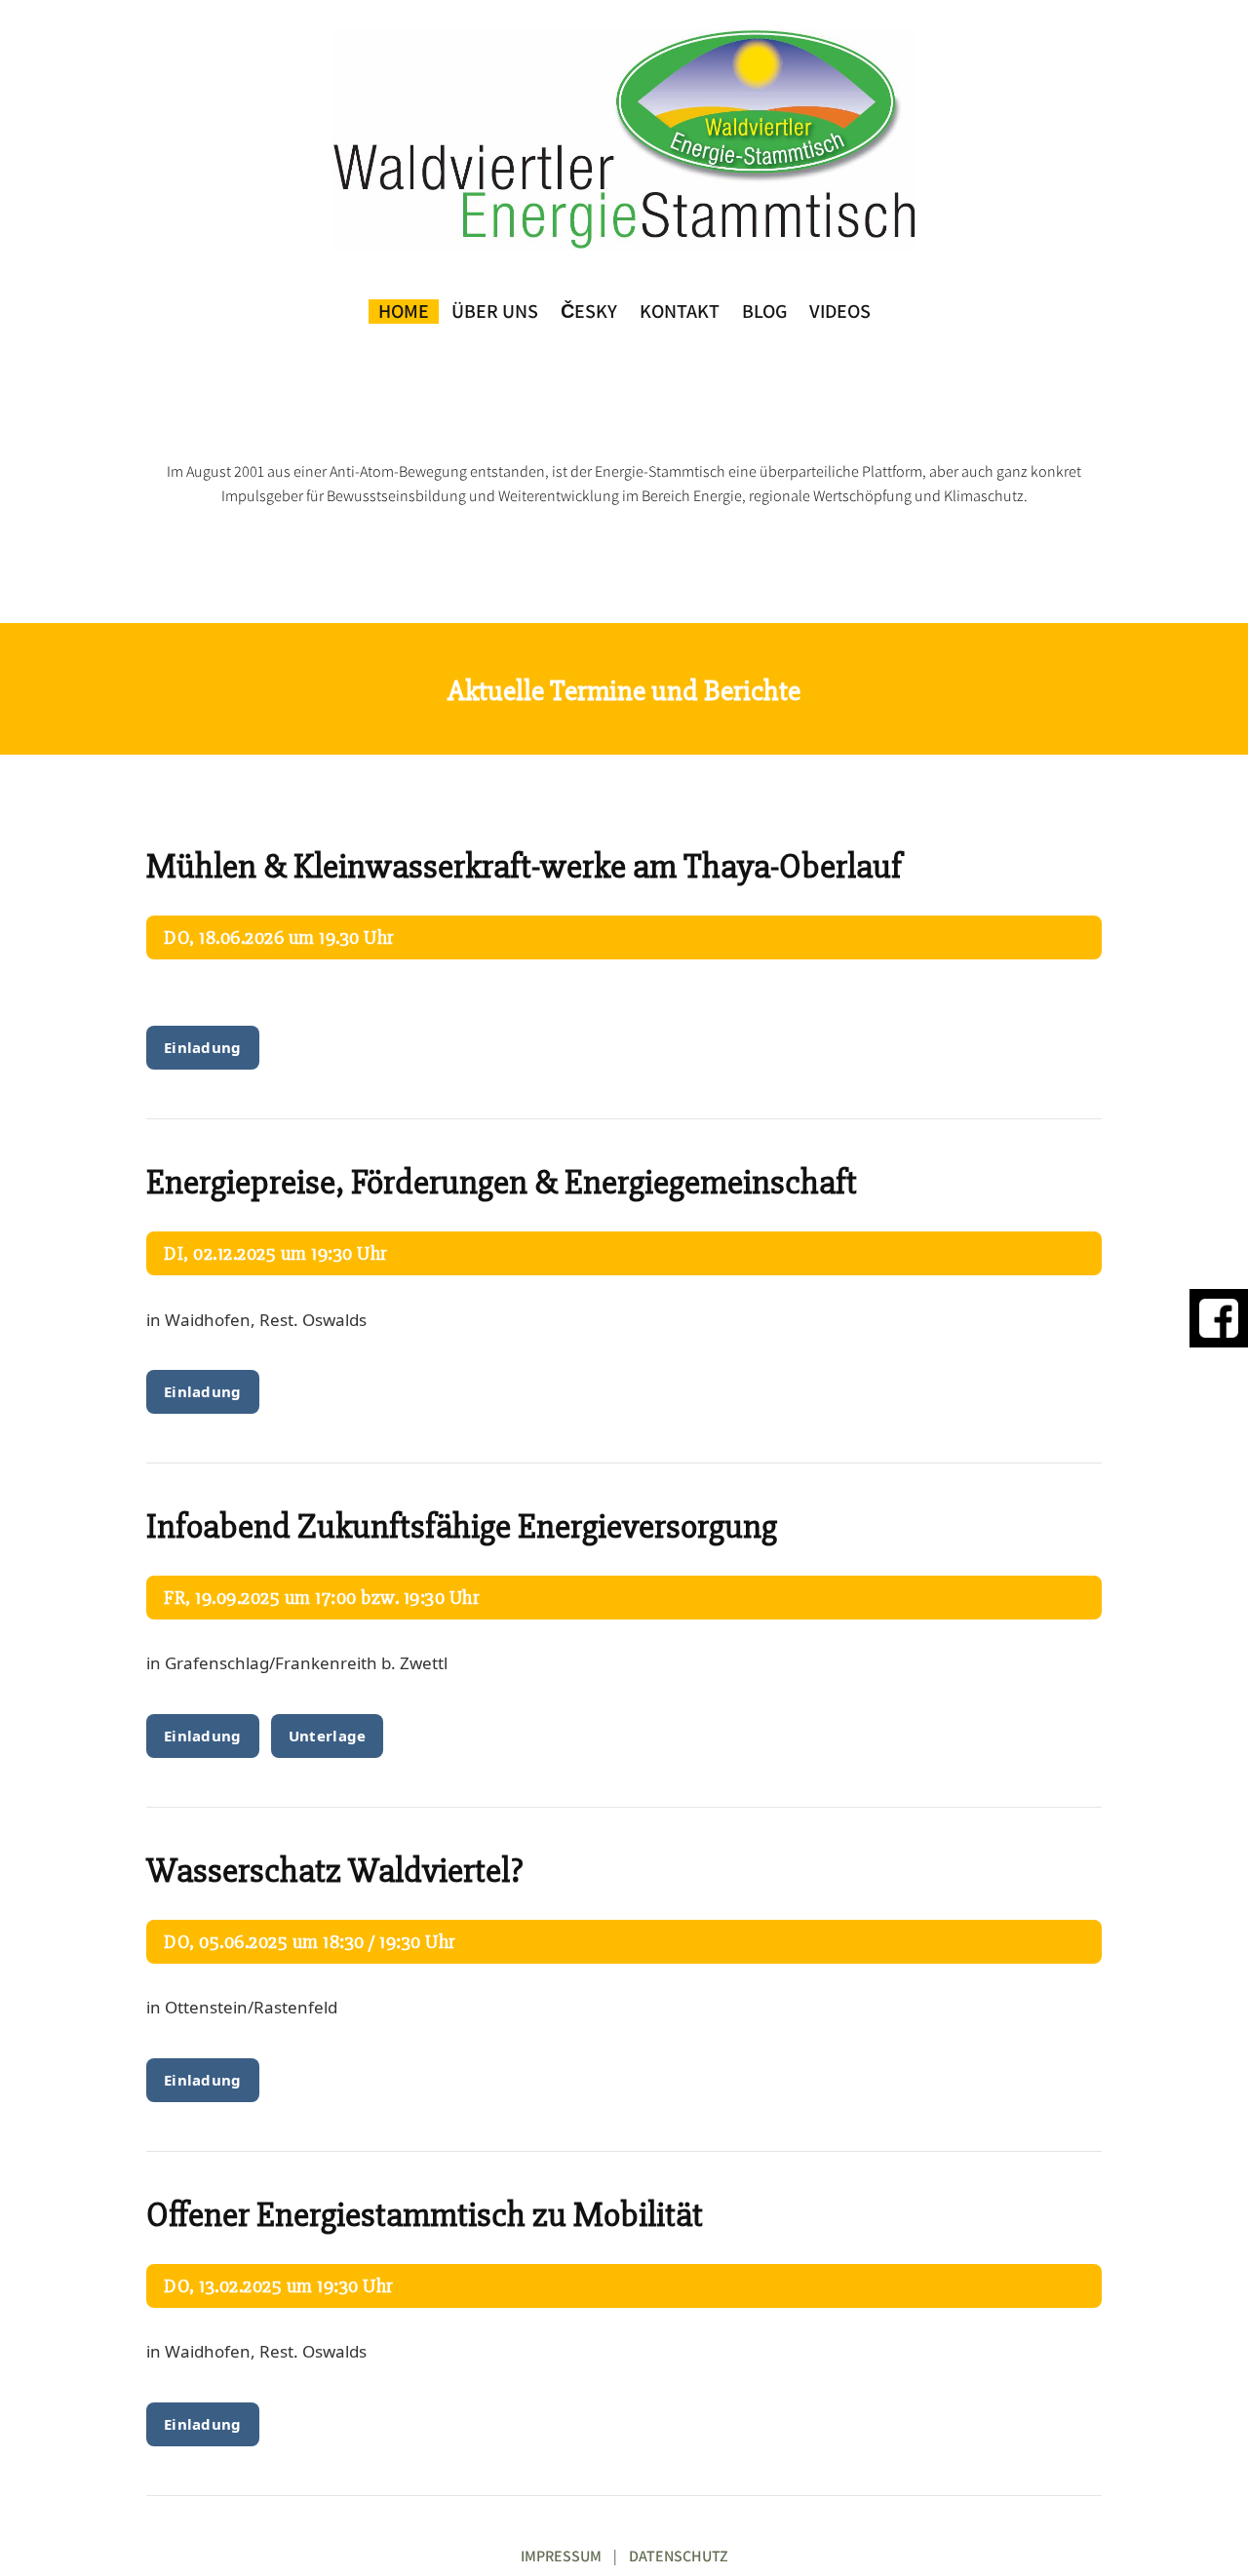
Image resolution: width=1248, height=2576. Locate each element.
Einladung (203, 1047)
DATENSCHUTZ (679, 2556)
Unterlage (328, 1736)
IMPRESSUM (561, 2556)
